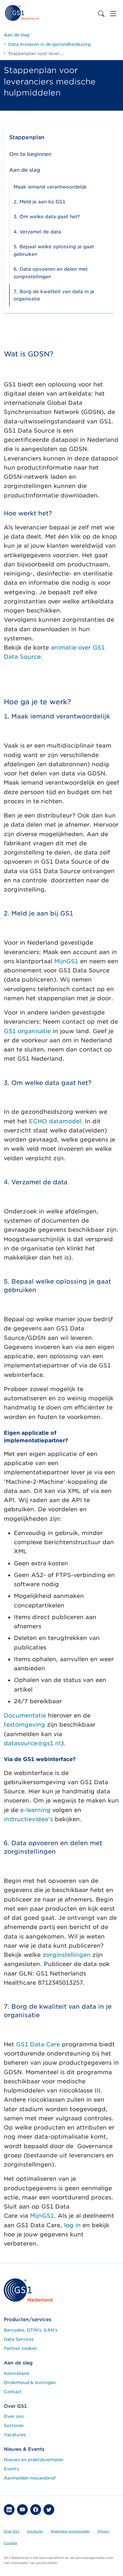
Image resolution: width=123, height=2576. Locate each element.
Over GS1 (12, 2531)
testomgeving (24, 1725)
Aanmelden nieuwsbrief (30, 2478)
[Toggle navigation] (113, 14)
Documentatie (25, 1715)
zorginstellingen (67, 1955)
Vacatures (15, 2435)
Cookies (10, 2543)
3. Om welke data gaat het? (47, 216)
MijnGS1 (66, 961)
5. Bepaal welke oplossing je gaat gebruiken (54, 250)
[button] (9, 2510)
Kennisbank (17, 2373)
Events (11, 2469)
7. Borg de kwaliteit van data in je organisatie (54, 295)
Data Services (19, 2339)
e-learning (35, 1810)
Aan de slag (25, 170)
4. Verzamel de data (37, 232)
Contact (13, 2392)
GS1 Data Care (38, 2044)
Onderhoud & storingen (30, 2382)
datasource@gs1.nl (32, 1743)
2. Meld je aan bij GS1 (39, 202)
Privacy (103, 2531)
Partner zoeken (20, 2348)
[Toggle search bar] (101, 14)
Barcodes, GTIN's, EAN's (31, 2330)
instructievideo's (28, 1819)
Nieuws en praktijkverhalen (34, 2460)
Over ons (14, 2416)
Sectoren (14, 2425)
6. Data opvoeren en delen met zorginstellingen (51, 273)
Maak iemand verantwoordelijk (50, 187)
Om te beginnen (30, 154)
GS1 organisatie (27, 1031)
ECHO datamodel (55, 1121)
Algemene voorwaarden (70, 2531)
